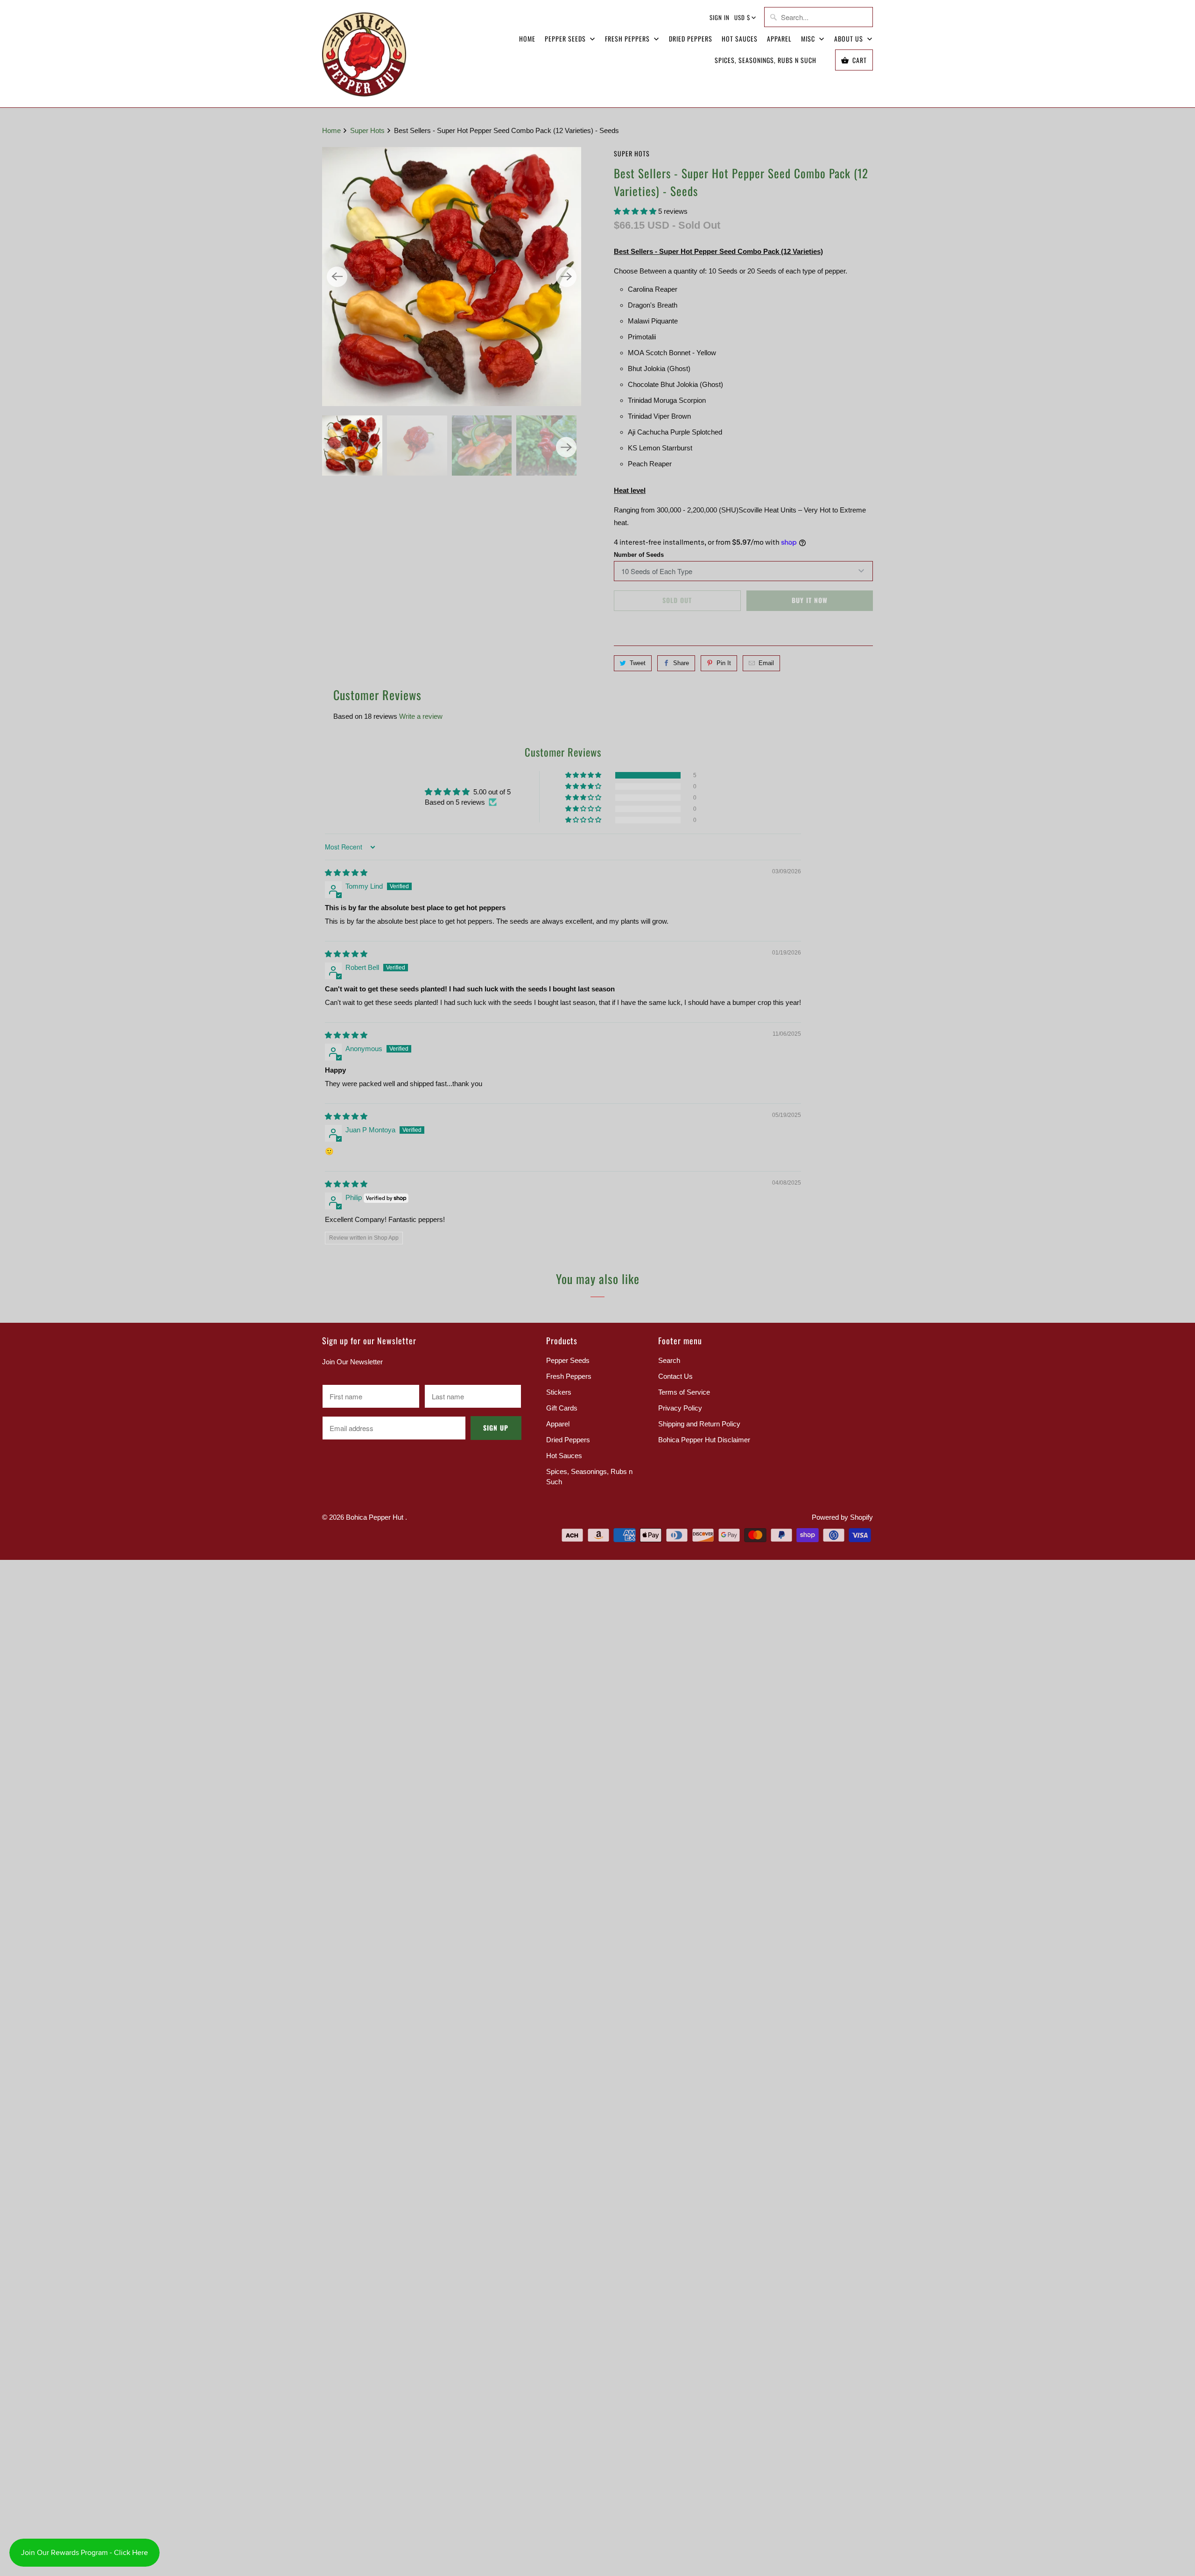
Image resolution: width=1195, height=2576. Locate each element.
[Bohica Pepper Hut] (364, 54)
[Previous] (337, 277)
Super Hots (632, 153)
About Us (850, 39)
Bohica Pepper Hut (376, 1517)
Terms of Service (684, 1392)
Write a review (421, 716)
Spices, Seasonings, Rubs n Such (766, 60)
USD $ (742, 17)
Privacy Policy (680, 1408)
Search (669, 1360)
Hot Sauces (740, 39)
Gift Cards (562, 1408)
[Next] (566, 277)
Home (527, 39)
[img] (346, 873)
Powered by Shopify (842, 1517)
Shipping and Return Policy (699, 1424)
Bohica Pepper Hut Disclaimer (704, 1440)
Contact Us (675, 1376)
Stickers (559, 1392)
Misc (809, 39)
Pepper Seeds (566, 39)
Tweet (638, 663)
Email (766, 663)
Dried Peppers (691, 39)
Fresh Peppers (628, 39)
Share (681, 663)
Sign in (720, 17)
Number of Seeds (639, 555)
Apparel (779, 39)
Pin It (724, 663)
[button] (636, 211)
